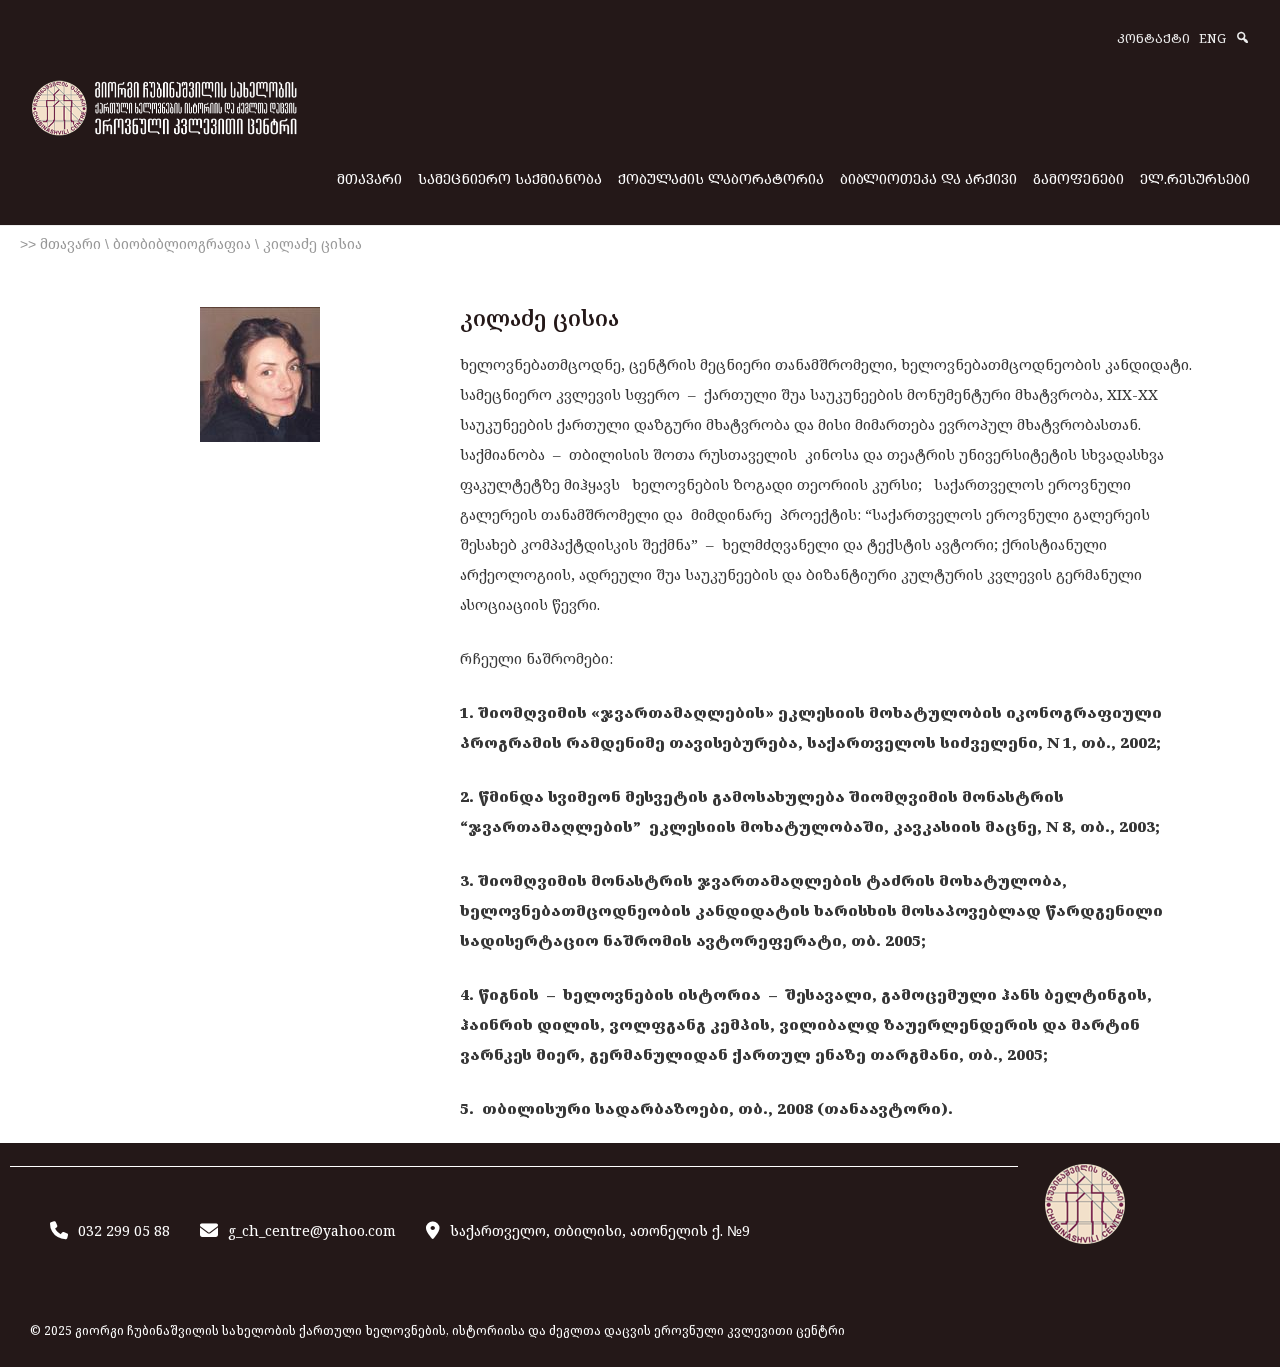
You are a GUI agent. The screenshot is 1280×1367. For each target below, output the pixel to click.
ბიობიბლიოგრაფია (182, 244)
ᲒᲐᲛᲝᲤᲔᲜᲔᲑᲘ (1078, 178)
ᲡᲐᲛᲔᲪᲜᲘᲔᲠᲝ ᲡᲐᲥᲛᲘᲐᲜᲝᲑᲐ (510, 178)
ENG (1212, 39)
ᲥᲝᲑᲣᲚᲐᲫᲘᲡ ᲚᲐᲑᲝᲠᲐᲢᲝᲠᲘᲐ (721, 178)
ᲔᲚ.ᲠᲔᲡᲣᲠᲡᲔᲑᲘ (1195, 178)
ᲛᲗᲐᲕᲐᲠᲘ (369, 178)
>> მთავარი (60, 244)
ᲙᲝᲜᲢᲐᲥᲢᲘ (1153, 39)
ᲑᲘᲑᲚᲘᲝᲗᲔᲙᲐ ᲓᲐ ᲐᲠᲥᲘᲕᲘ (928, 178)
